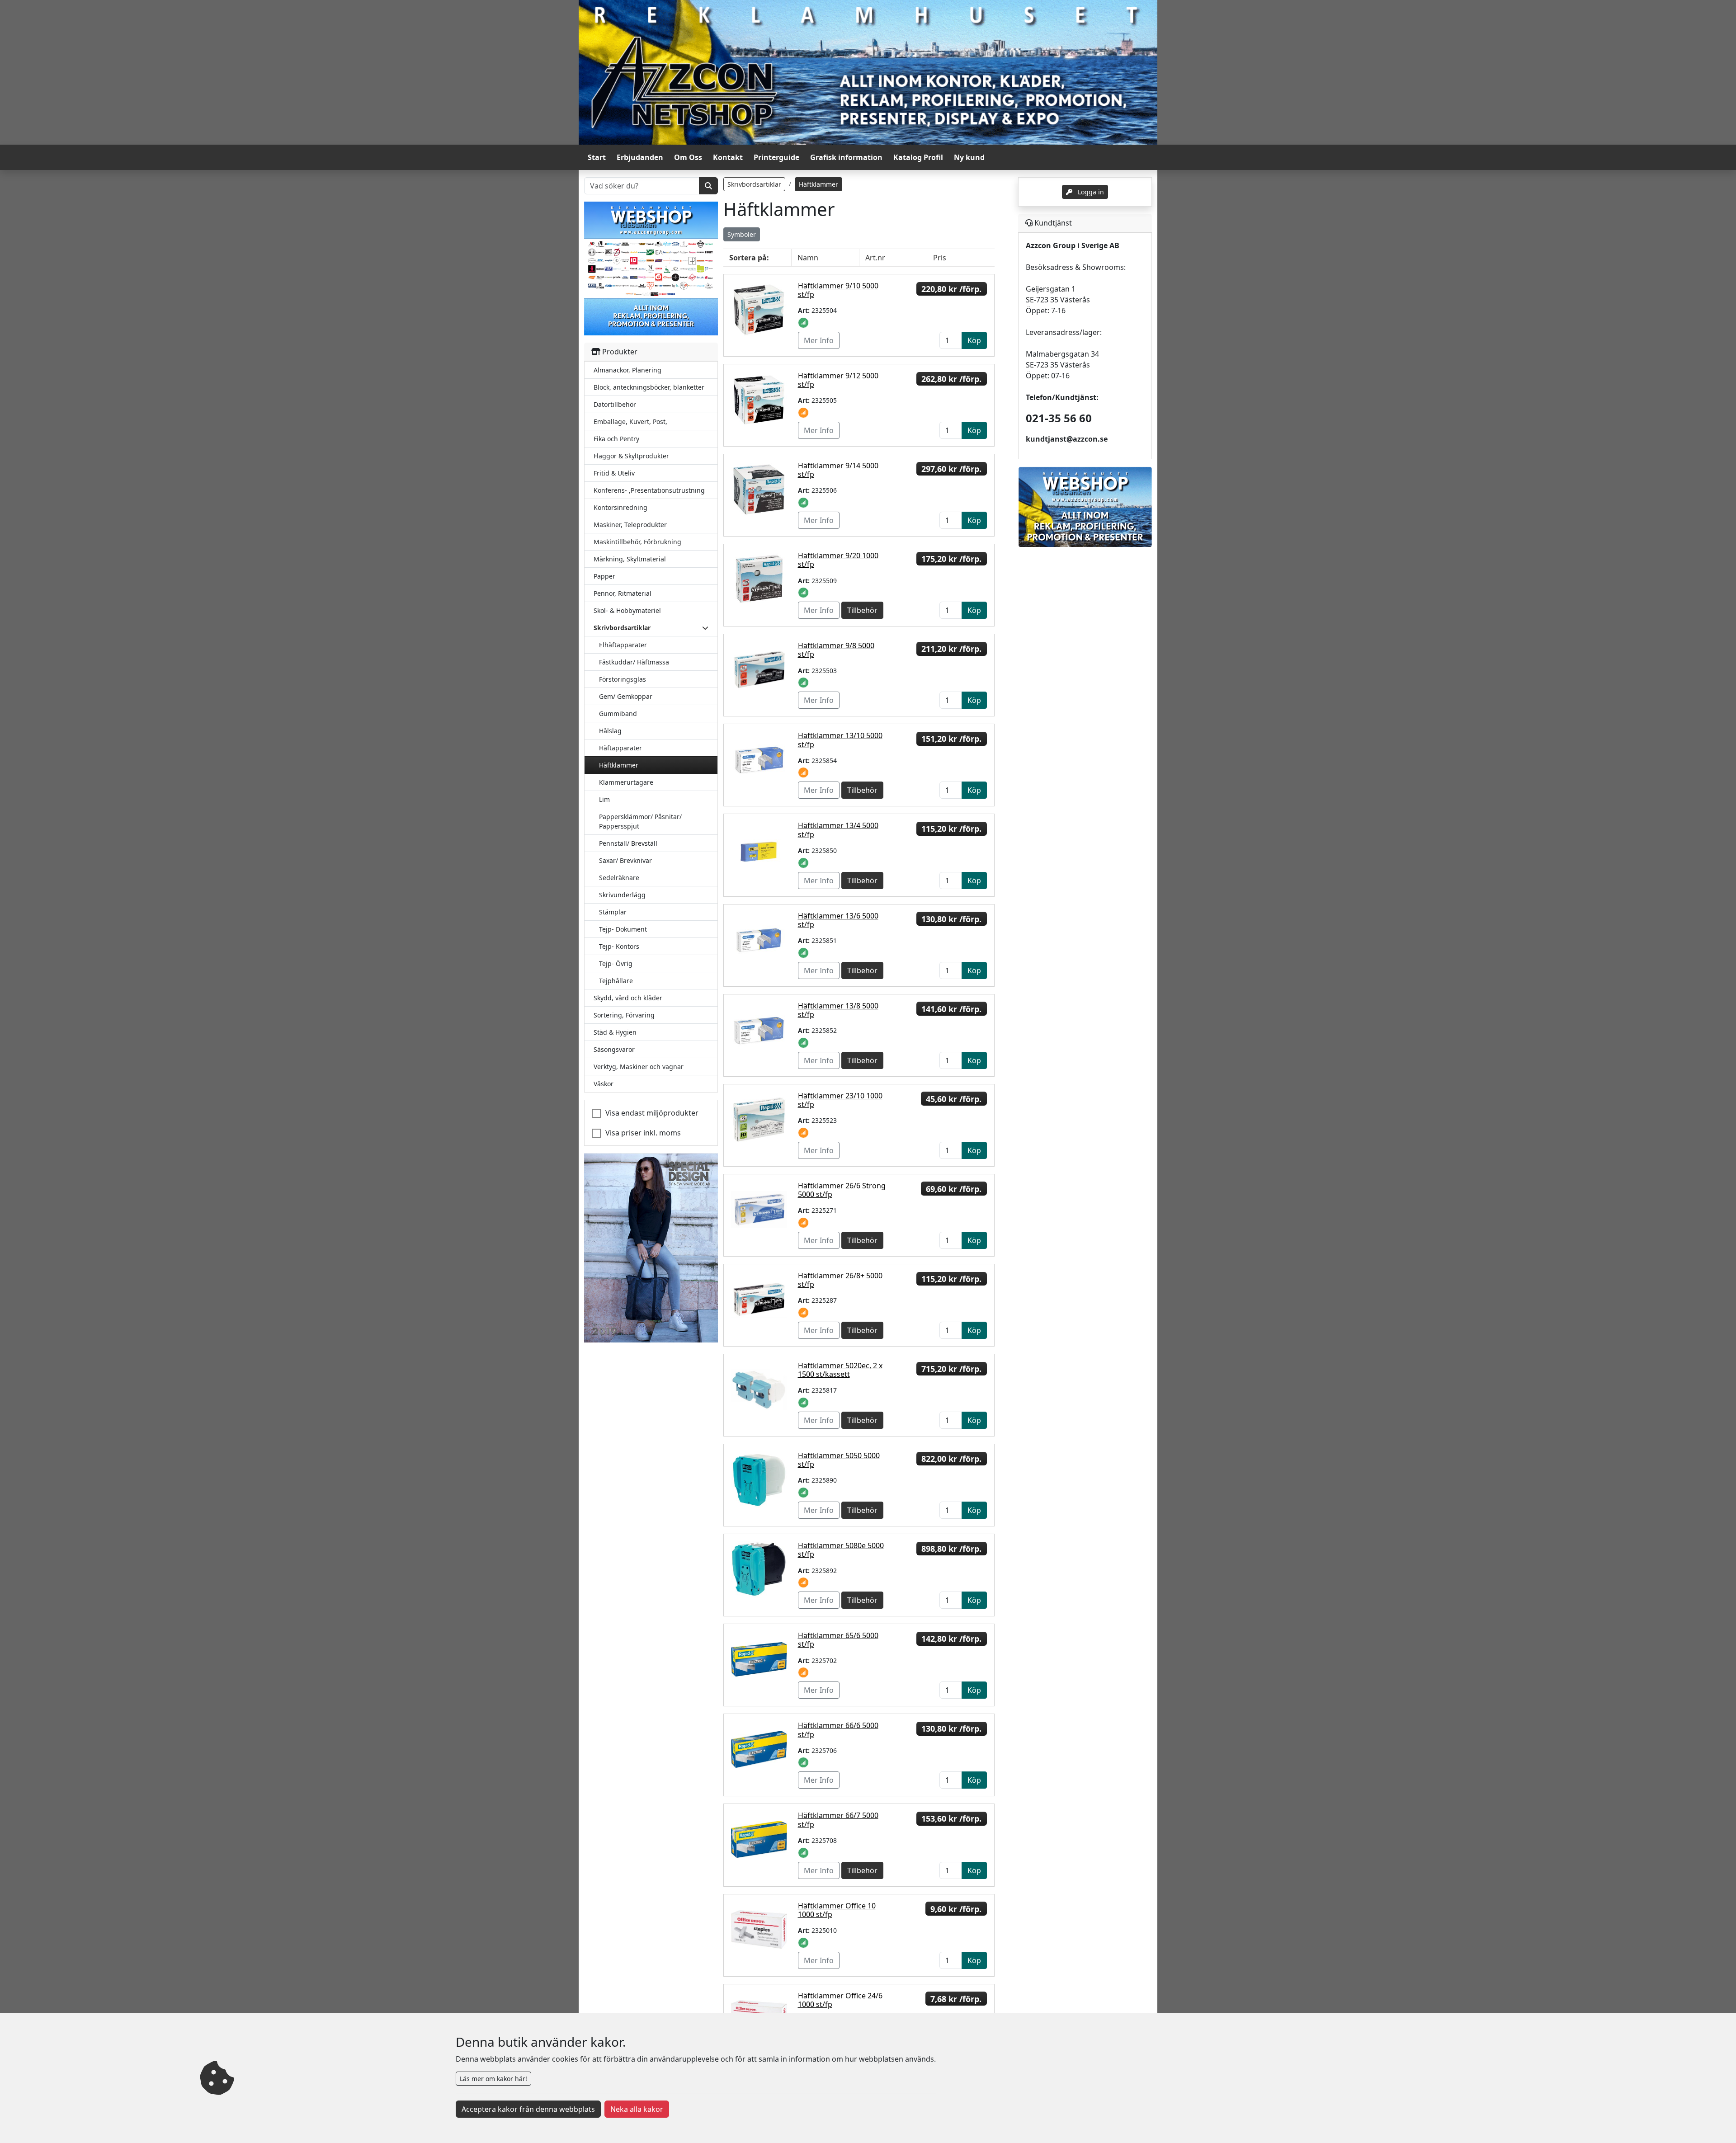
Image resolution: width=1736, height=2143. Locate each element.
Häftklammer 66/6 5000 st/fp (838, 1730)
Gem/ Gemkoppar (626, 696)
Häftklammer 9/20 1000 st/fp (838, 560)
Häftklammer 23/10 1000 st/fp (840, 1100)
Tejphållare (616, 981)
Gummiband (618, 714)
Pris (940, 258)
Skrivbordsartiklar (754, 184)
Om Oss (688, 157)
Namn (808, 258)
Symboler (742, 234)
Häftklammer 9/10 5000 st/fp (838, 290)
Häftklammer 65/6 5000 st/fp (838, 1640)
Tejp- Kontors (619, 946)
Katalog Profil (918, 157)
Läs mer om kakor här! (493, 2079)
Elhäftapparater (623, 645)
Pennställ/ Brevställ (628, 843)
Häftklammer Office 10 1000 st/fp (837, 1910)
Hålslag (610, 731)
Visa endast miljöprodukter (652, 1113)
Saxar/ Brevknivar (625, 860)
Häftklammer (619, 765)
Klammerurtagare (626, 782)
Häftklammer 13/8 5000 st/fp (838, 1010)
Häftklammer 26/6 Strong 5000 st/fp (842, 1190)
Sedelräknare (619, 878)
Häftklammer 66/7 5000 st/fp (838, 1820)
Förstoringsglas (623, 679)
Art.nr (875, 258)
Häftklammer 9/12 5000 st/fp (838, 380)
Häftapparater (620, 748)
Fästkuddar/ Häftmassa (634, 662)
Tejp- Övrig (616, 963)
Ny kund (969, 157)
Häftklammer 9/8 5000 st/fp (836, 650)
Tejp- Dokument (623, 929)
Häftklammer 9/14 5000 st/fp (838, 470)
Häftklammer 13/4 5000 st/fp (838, 830)
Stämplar (613, 912)
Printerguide (776, 157)
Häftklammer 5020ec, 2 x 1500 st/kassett (840, 1370)
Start (597, 157)
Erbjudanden (640, 157)
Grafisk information (846, 157)
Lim (604, 799)
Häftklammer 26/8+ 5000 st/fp (840, 1280)
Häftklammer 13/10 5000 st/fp (840, 740)
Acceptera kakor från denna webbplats (528, 2109)
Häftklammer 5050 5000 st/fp (839, 1460)
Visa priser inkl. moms (643, 1133)
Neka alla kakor (637, 2109)
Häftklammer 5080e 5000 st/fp (841, 1550)
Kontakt (728, 157)
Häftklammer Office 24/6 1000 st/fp (840, 2000)
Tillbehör (862, 610)
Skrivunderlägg (622, 895)
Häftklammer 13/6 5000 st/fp (838, 920)
